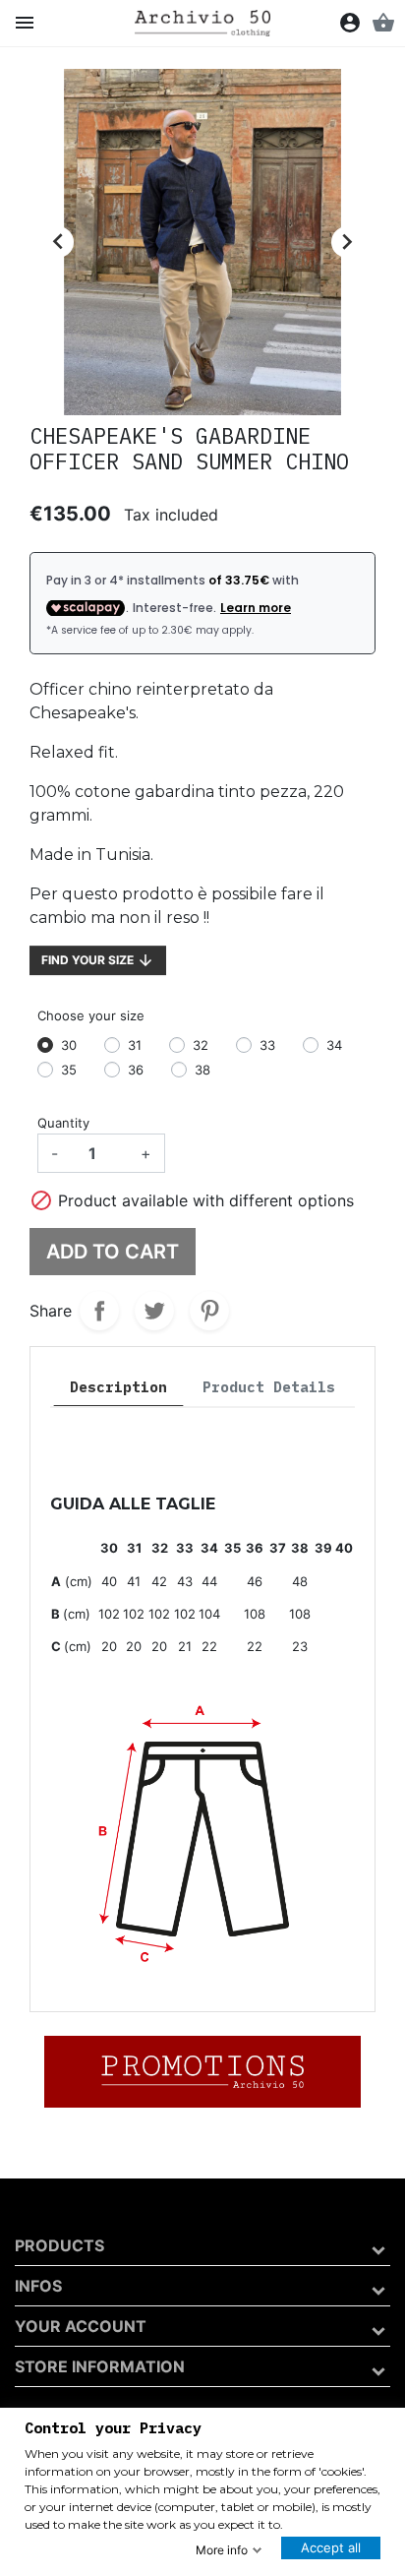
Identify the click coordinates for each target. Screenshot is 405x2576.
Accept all (331, 2547)
